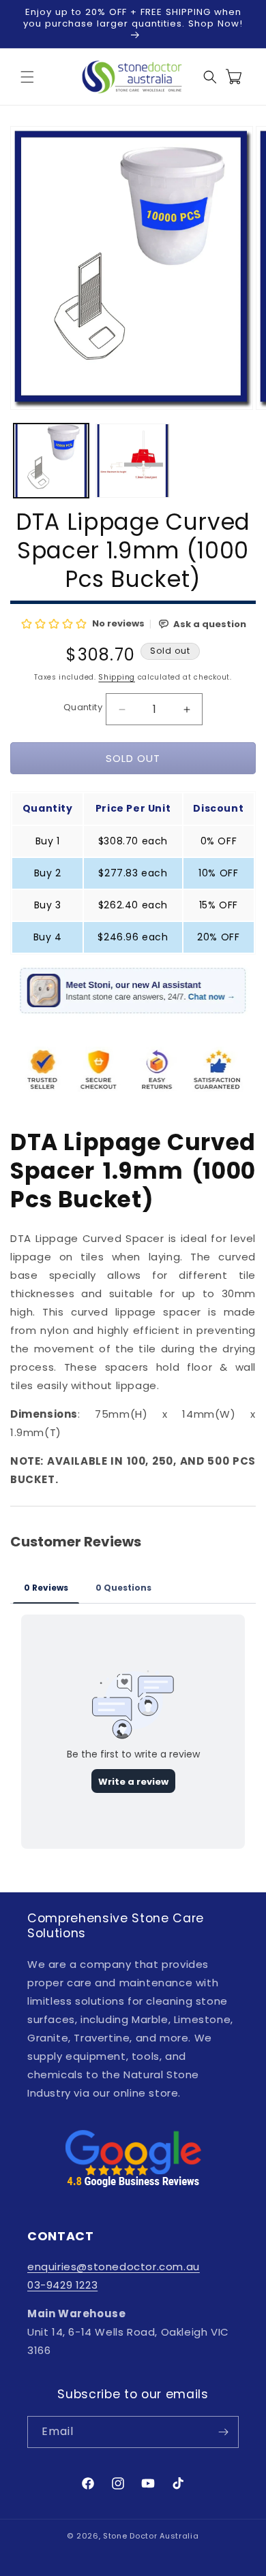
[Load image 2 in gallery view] (133, 461)
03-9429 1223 (62, 2285)
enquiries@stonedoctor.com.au (114, 2267)
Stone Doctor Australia (151, 2536)
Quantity (83, 707)
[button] (27, 77)
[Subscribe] (223, 2432)
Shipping (117, 677)
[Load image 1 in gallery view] (51, 461)
